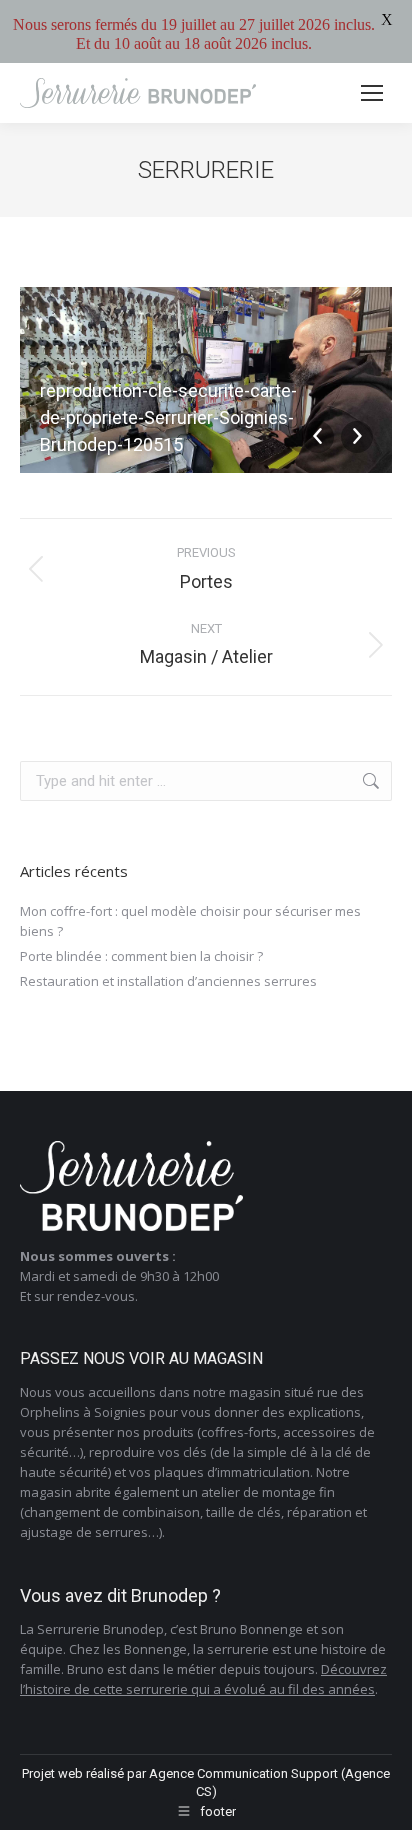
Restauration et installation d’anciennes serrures (168, 981)
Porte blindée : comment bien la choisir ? (141, 956)
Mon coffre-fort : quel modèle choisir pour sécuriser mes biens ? (190, 921)
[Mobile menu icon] (372, 93)
